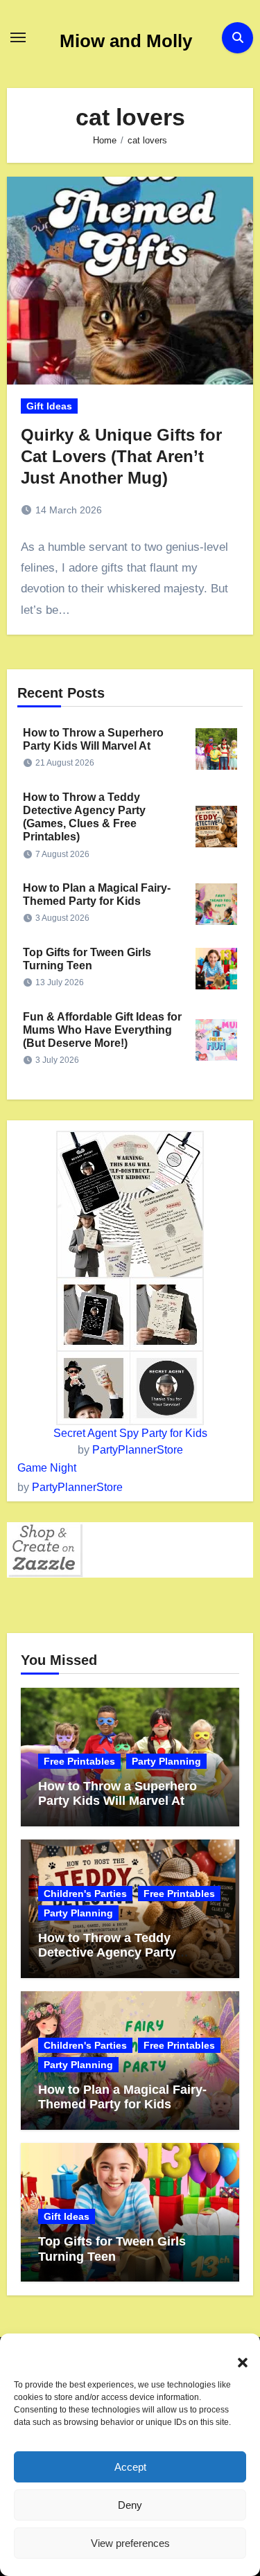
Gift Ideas (49, 406)
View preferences (130, 2543)
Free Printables (79, 1761)
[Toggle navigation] (18, 37)
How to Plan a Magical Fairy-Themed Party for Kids (122, 2097)
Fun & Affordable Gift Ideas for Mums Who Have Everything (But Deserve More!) (102, 1030)
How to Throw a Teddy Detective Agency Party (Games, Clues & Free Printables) (107, 1960)
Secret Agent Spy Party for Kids (130, 1433)
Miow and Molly (126, 41)
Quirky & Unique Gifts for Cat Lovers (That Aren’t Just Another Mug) (121, 456)
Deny (130, 2505)
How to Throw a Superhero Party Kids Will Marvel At (118, 1794)
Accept (130, 2467)
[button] (236, 2354)
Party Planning (166, 1761)
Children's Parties (85, 1894)
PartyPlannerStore (138, 1450)
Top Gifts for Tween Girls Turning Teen (112, 2249)
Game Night (47, 1468)
